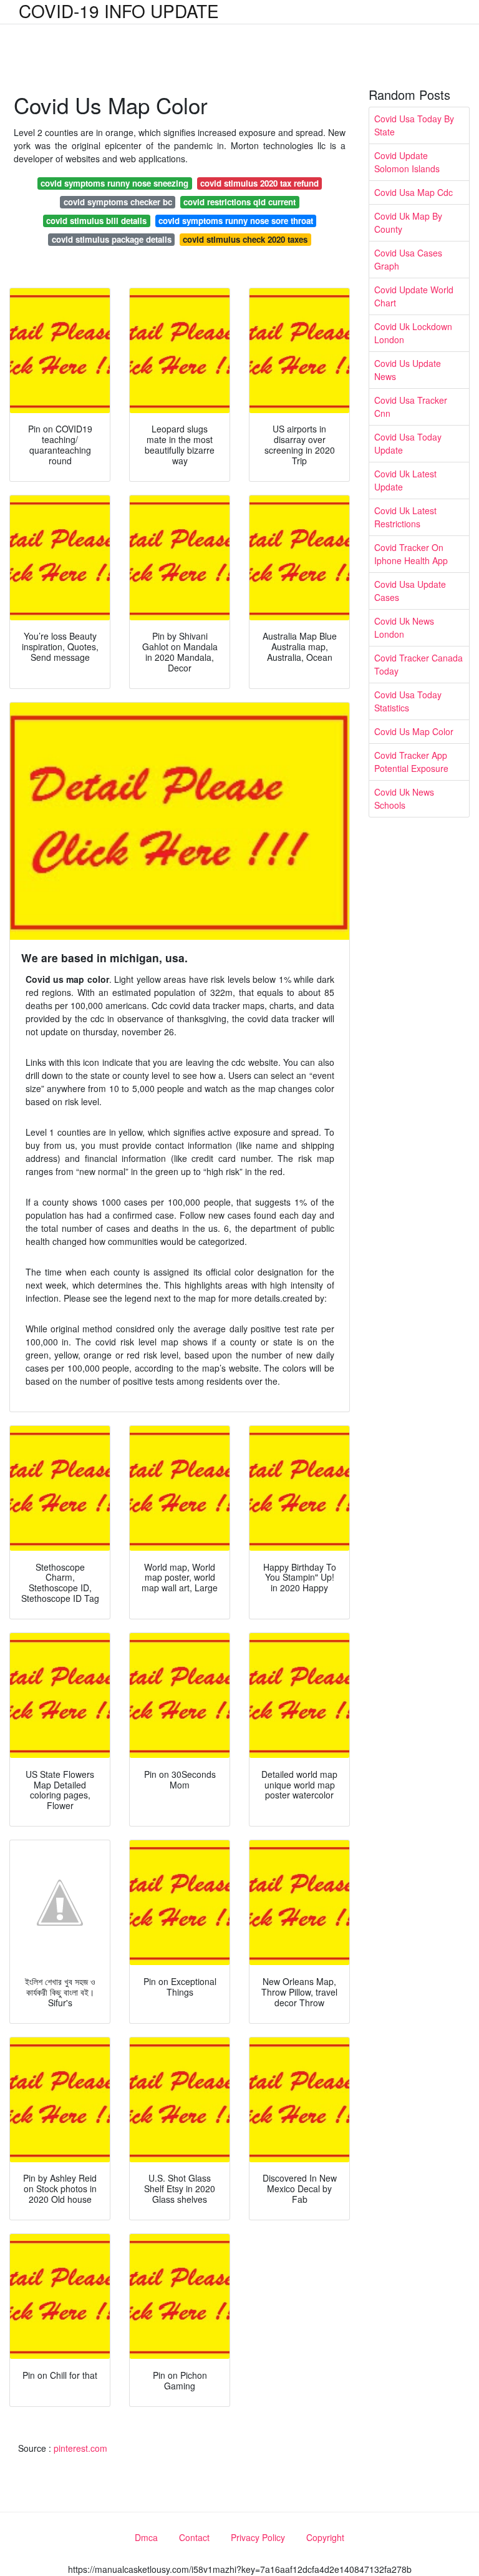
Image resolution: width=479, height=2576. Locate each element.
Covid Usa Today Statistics (408, 701)
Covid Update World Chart (414, 296)
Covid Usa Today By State (414, 125)
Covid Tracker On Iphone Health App (411, 554)
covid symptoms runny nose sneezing (114, 183)
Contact (194, 2537)
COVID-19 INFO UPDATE (119, 11)
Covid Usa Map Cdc (414, 192)
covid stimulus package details (112, 239)
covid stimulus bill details (96, 221)
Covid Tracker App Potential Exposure (411, 762)
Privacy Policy (258, 2537)
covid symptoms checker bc (118, 202)
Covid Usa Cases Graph (408, 259)
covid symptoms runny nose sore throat (236, 221)
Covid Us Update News (408, 370)
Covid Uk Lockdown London (413, 333)
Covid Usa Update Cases (410, 591)
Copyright (325, 2537)
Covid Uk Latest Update (405, 480)
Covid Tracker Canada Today (419, 664)
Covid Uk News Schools (404, 798)
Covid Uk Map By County (408, 222)
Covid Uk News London (404, 627)
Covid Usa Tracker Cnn (411, 407)
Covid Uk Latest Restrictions (405, 517)
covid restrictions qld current (239, 202)
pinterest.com (80, 2448)
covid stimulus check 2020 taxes (245, 239)
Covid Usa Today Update (408, 443)
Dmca (146, 2537)
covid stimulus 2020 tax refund (259, 183)
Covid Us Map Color (414, 731)
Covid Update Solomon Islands (407, 162)
